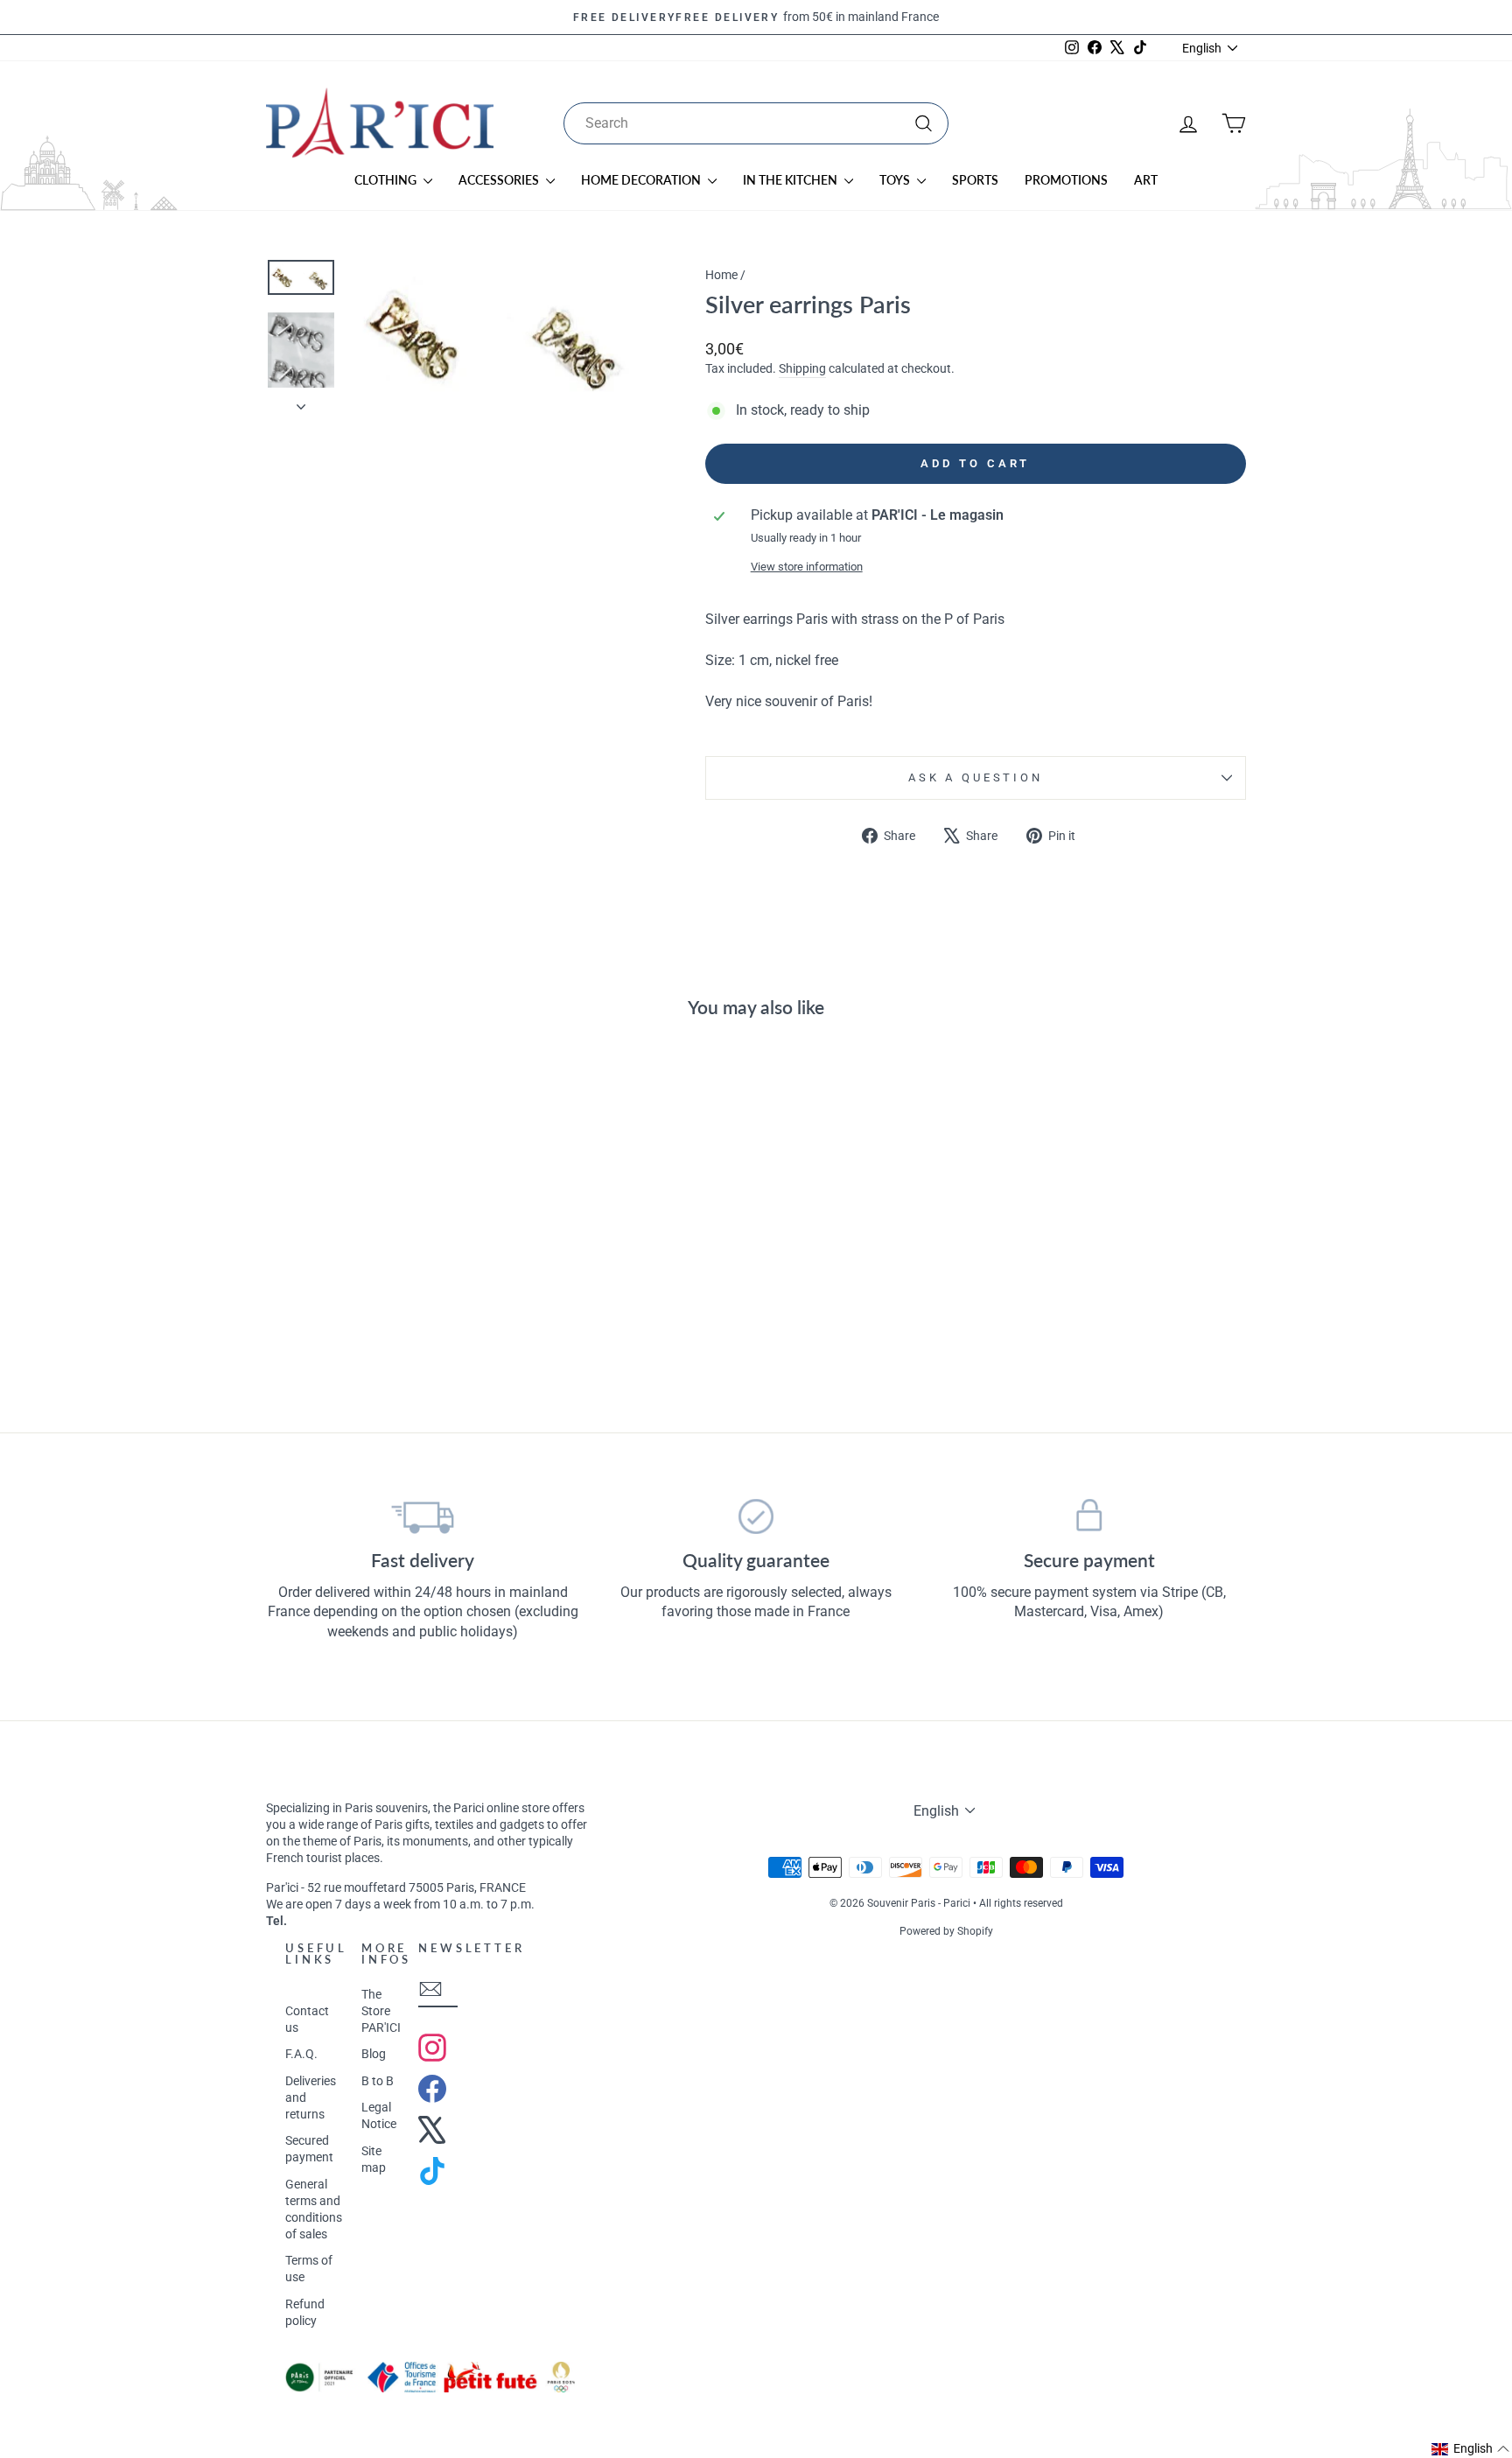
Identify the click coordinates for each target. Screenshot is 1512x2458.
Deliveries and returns (311, 2097)
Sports (975, 180)
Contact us (307, 2019)
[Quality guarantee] (756, 1516)
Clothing (387, 180)
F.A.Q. (301, 2054)
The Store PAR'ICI (381, 2011)
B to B (378, 2081)
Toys (896, 180)
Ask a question (976, 777)
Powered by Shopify (946, 1931)
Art (1146, 180)
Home (721, 275)
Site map (374, 2159)
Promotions (1066, 180)
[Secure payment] (1089, 1516)
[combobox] (756, 123)
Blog (374, 2054)
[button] (1471, 2449)
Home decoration (642, 180)
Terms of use (309, 2269)
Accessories (500, 180)
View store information (807, 567)
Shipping (802, 368)
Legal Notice (379, 2115)
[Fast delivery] (423, 1516)
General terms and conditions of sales (314, 2209)
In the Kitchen (791, 180)
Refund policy (305, 2312)
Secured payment (309, 2149)
